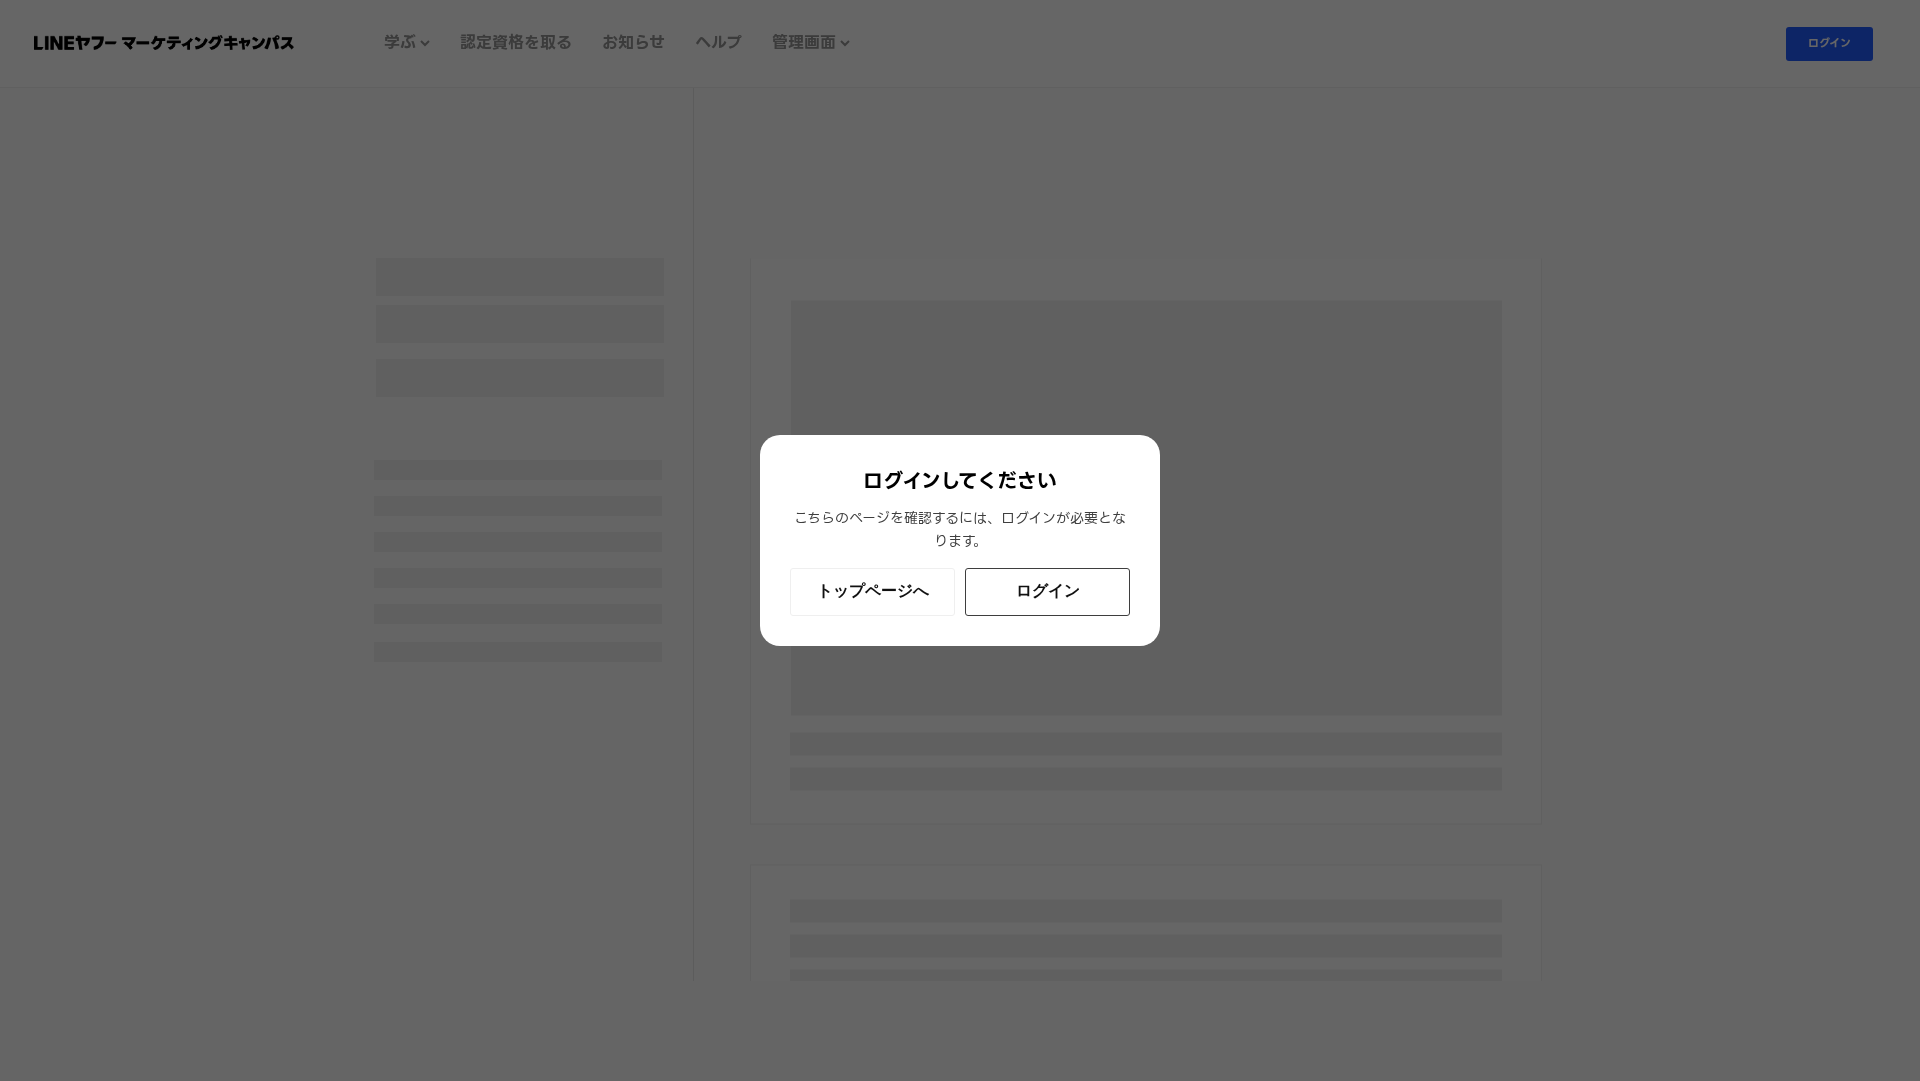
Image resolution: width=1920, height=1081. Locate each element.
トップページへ (873, 590)
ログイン (1048, 590)
